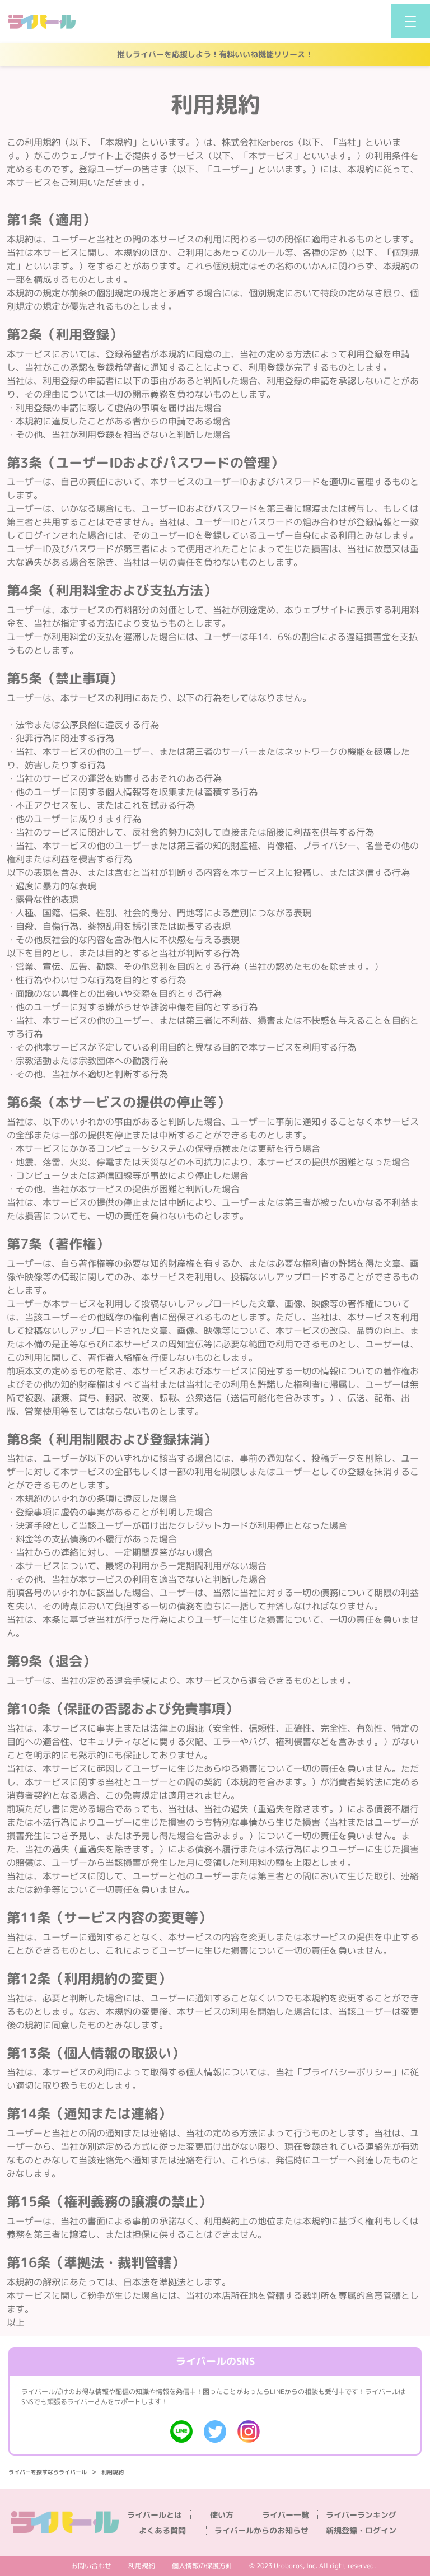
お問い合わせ (91, 2566)
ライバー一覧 (286, 2515)
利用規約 (142, 2566)
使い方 (222, 2515)
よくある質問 (162, 2531)
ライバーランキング (361, 2515)
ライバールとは (155, 2515)
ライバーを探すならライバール (48, 2472)
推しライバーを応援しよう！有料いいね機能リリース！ (215, 54)
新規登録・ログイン (361, 2531)
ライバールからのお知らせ (261, 2531)
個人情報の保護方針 (202, 2566)
